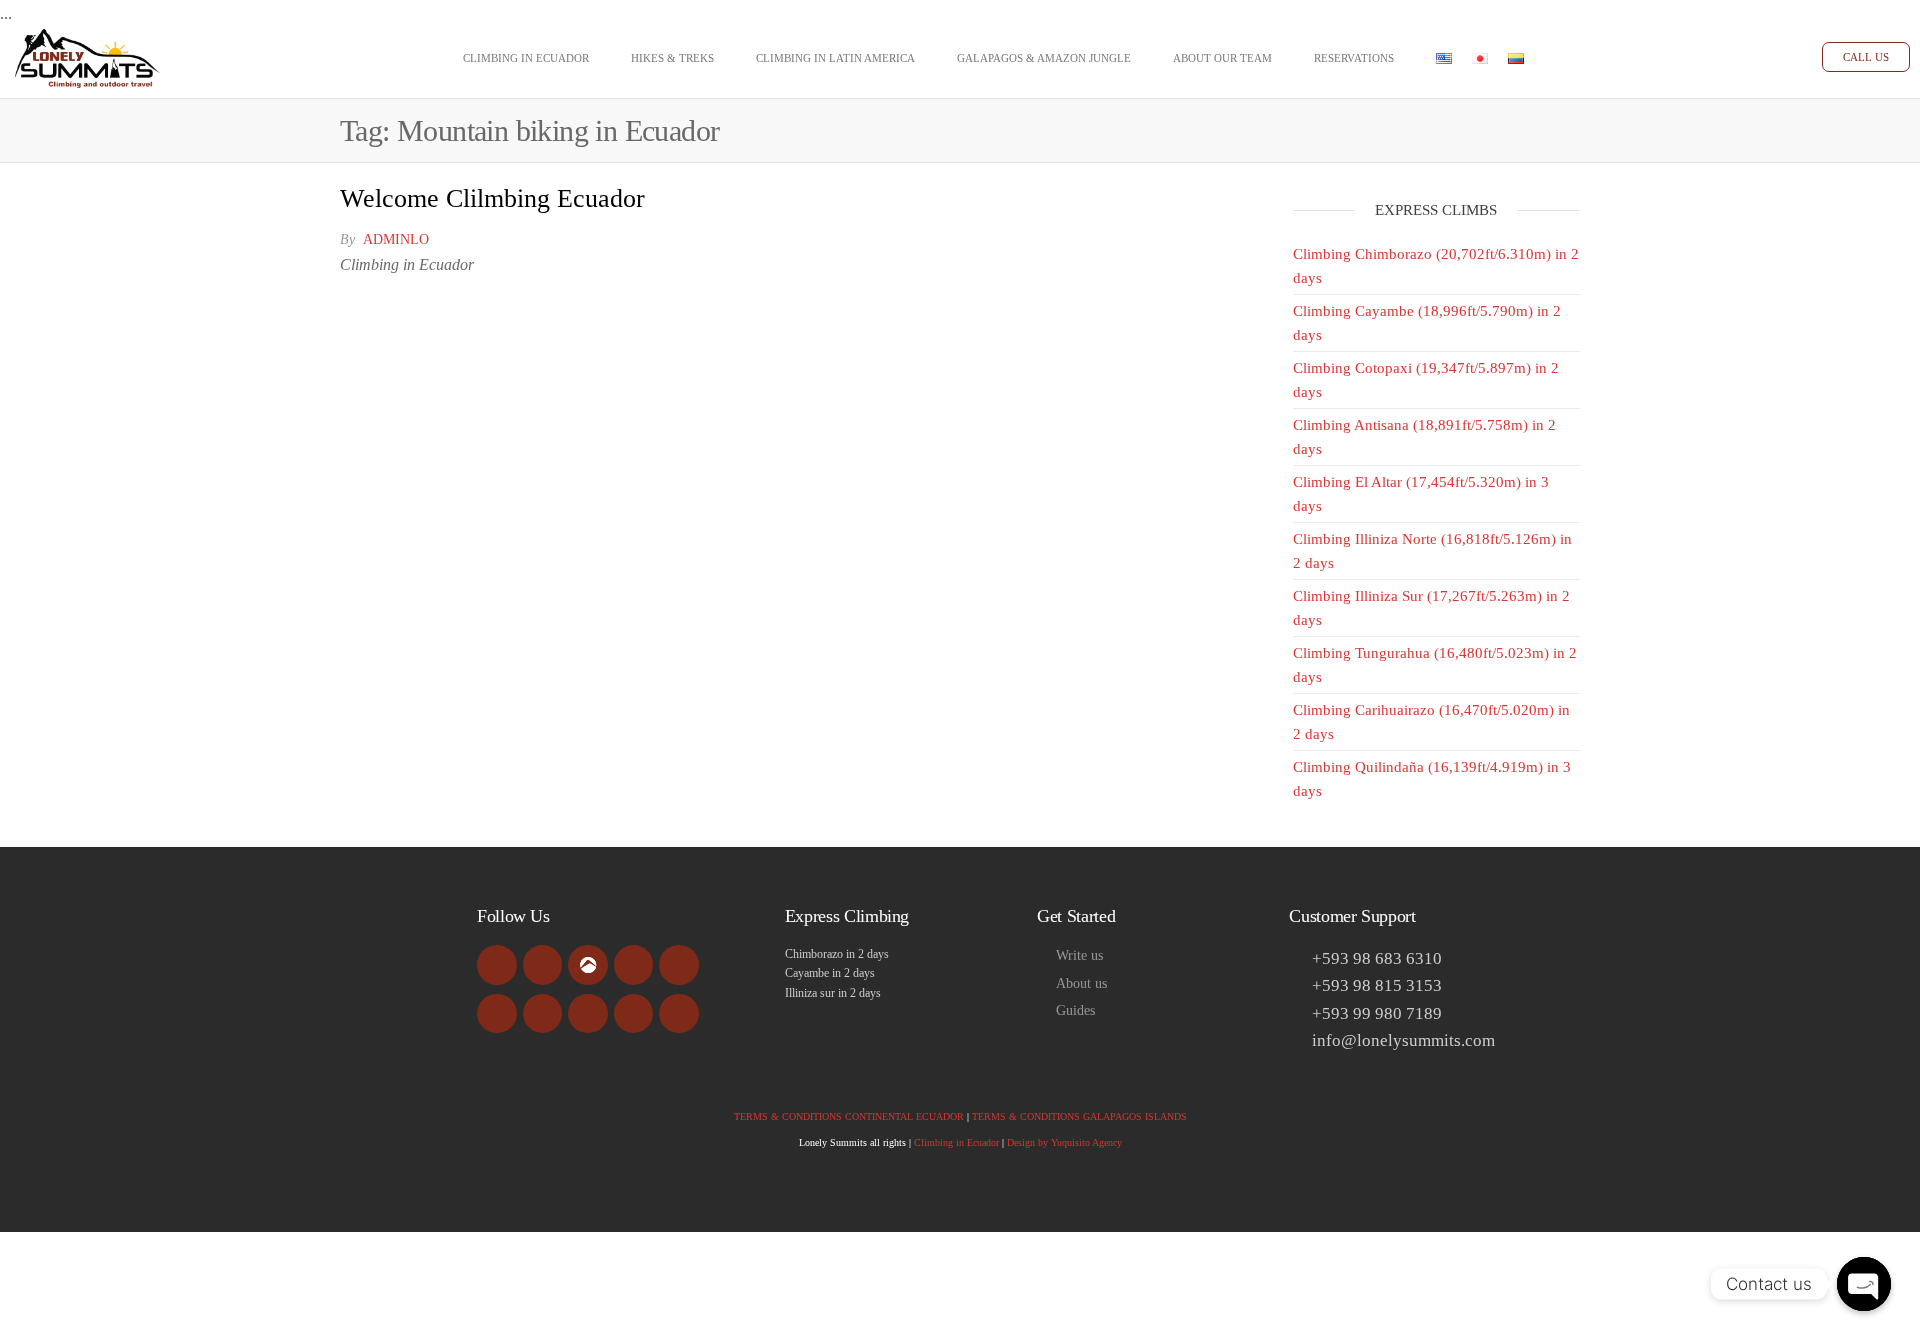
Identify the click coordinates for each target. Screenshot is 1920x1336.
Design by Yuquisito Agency (1064, 1142)
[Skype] (543, 1014)
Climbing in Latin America (835, 58)
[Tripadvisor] (543, 965)
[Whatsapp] (634, 1014)
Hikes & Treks (672, 58)
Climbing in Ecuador (526, 58)
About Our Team (1222, 58)
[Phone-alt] (588, 1014)
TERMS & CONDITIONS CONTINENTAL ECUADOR (849, 1116)
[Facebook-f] (497, 965)
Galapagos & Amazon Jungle (1044, 58)
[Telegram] (679, 1014)
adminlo (396, 239)
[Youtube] (634, 965)
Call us (1866, 57)
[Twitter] (497, 1014)
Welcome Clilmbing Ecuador (492, 198)
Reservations (1354, 58)
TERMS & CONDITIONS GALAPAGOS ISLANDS (1079, 1116)
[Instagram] (679, 965)
